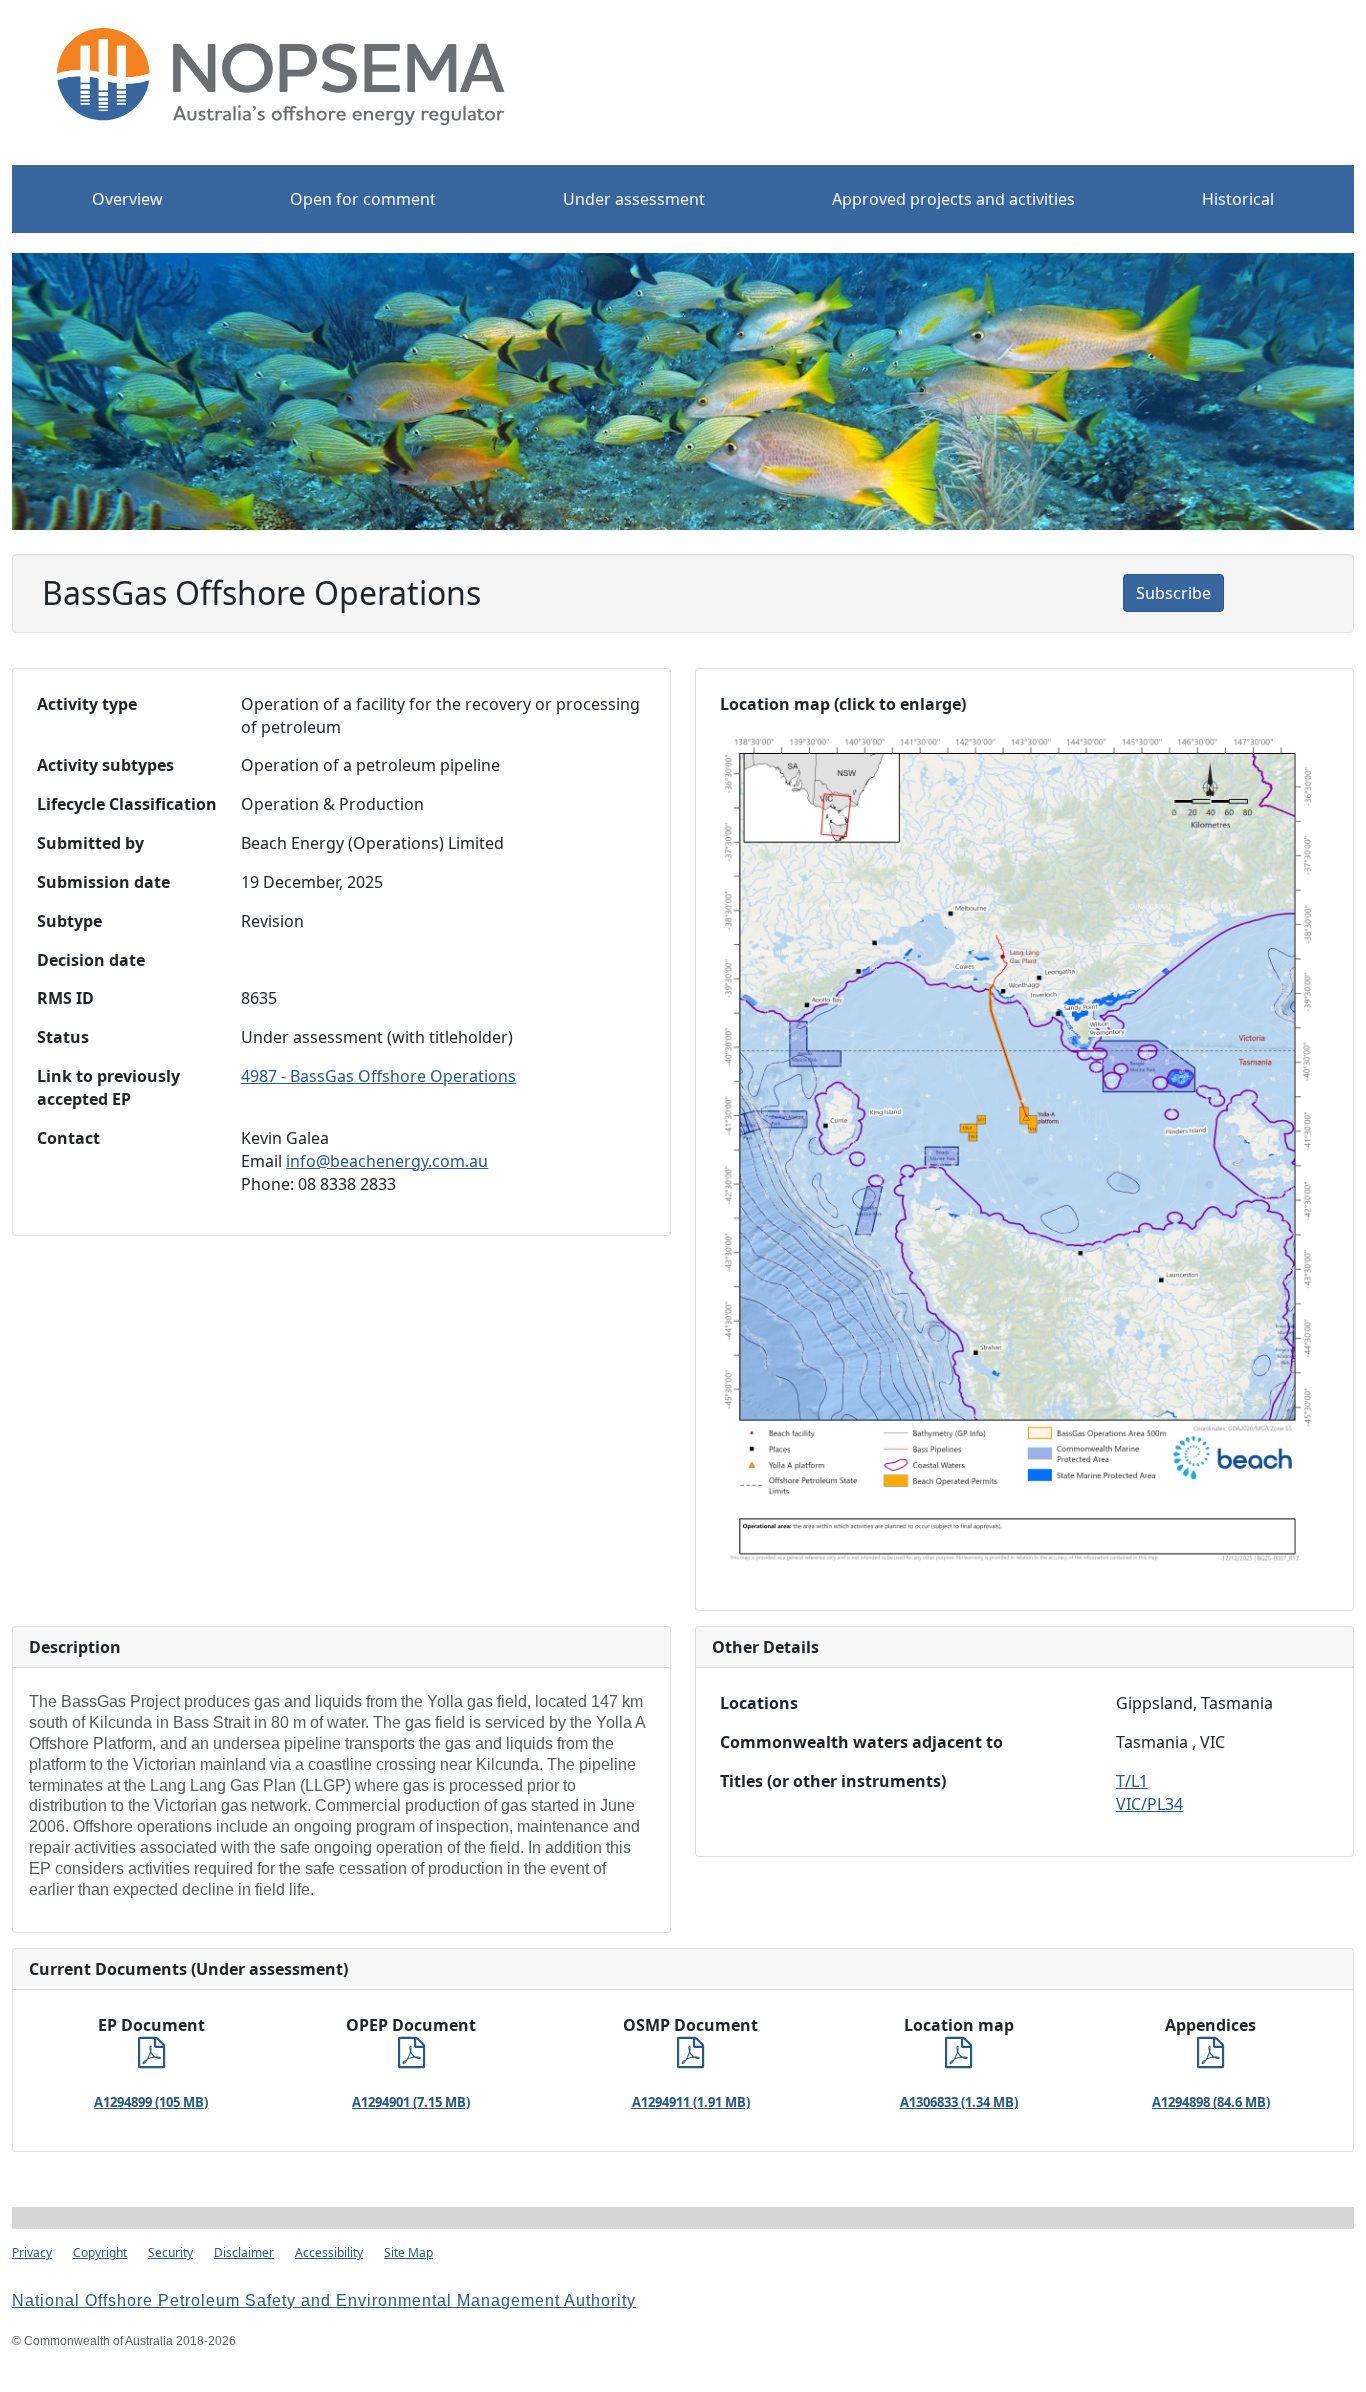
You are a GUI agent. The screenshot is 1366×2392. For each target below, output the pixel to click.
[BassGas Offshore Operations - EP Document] (151, 2058)
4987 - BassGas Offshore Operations (378, 1076)
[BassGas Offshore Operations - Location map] (958, 2058)
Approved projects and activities (953, 199)
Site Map (408, 2252)
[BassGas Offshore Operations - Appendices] (1210, 2058)
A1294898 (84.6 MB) (1211, 2102)
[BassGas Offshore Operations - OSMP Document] (690, 2058)
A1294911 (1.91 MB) (691, 2102)
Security (170, 2252)
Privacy (32, 2252)
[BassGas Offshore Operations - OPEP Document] (411, 2058)
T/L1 (1132, 1781)
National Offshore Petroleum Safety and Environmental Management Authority (324, 2300)
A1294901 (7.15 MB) (411, 2102)
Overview (127, 199)
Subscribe (1173, 593)
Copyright (100, 2252)
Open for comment (363, 199)
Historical (1238, 199)
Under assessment (634, 199)
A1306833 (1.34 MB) (959, 2102)
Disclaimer (244, 2252)
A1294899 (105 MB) (151, 2102)
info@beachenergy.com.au (387, 1161)
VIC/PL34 (1149, 1804)
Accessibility (329, 2252)
